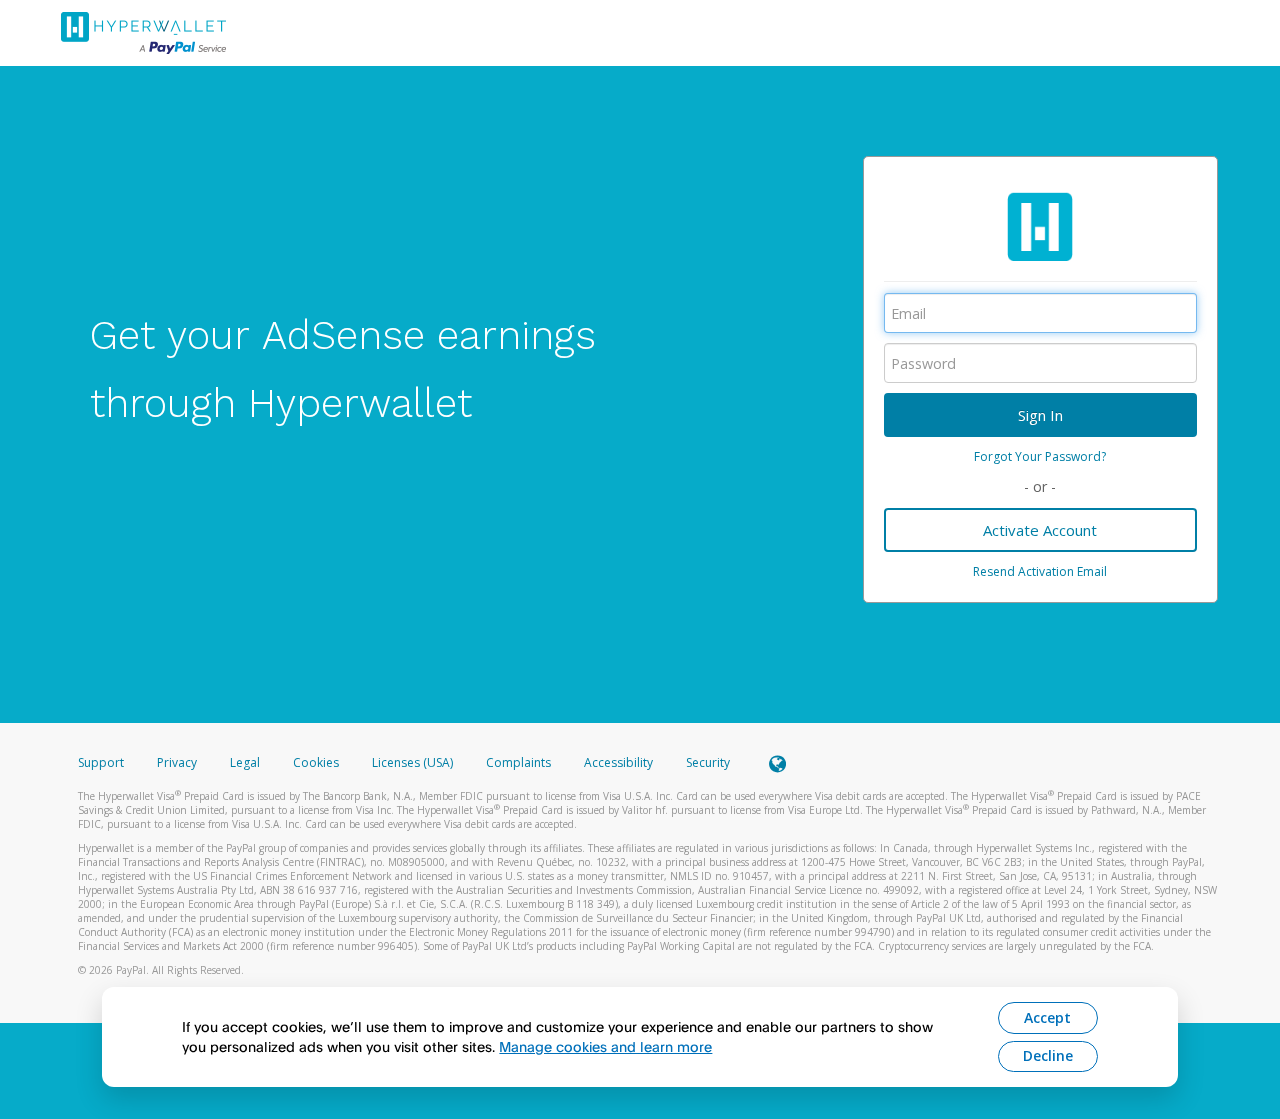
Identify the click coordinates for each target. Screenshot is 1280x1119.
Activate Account (1040, 530)
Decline (1048, 1055)
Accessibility (618, 762)
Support (101, 762)
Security (708, 762)
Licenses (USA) (414, 762)
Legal (245, 762)
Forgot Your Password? (1040, 456)
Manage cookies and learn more (605, 1046)
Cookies (316, 762)
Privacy (177, 762)
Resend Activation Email (1040, 571)
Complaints (520, 762)
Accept (1047, 1017)
